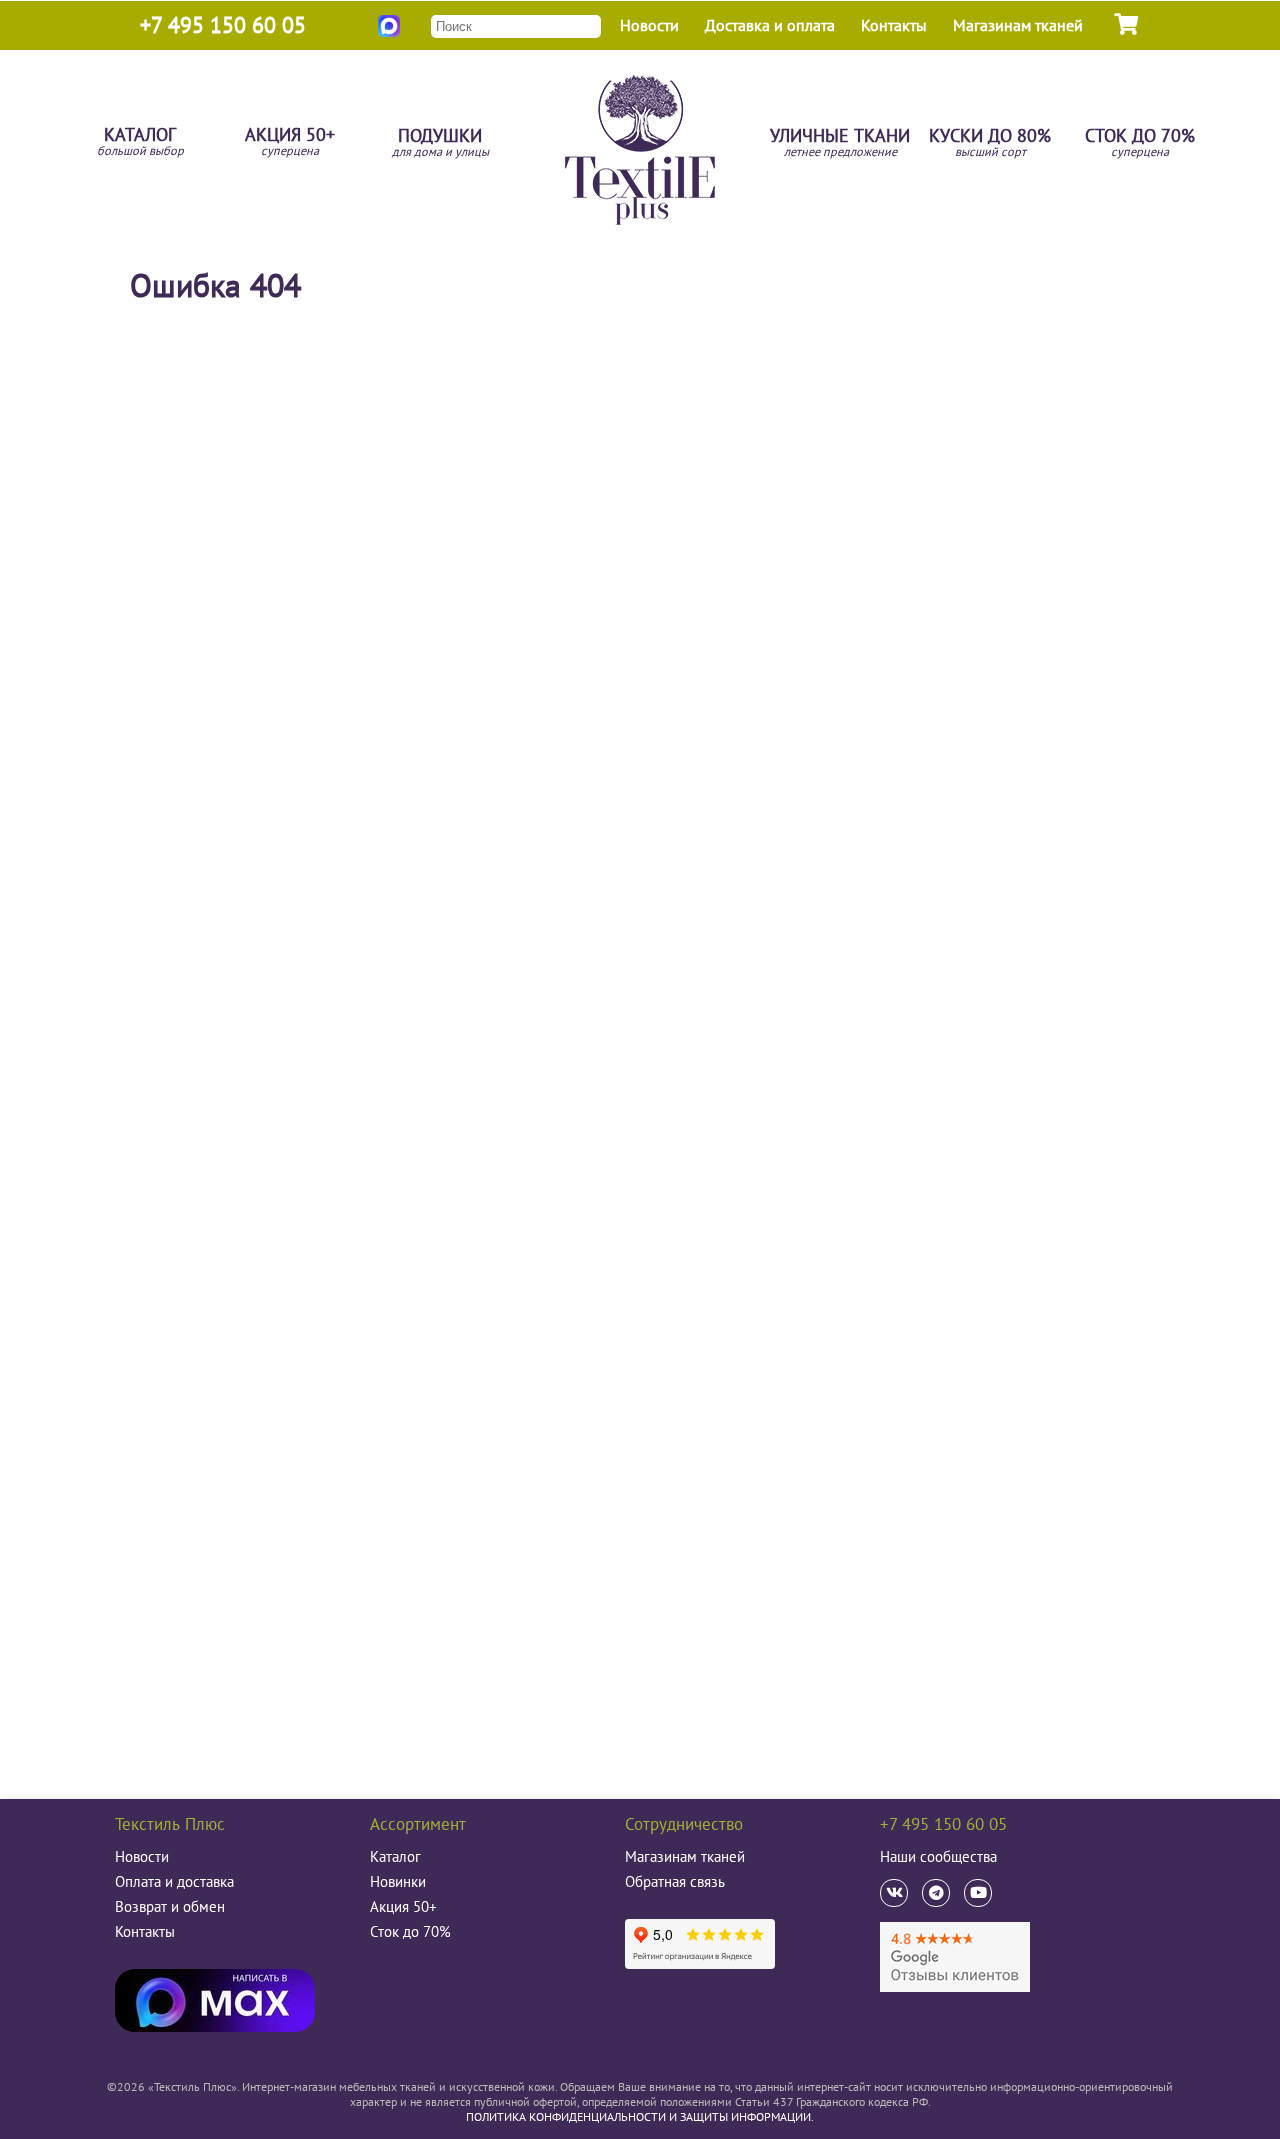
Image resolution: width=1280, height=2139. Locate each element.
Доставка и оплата (770, 25)
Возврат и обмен (170, 1906)
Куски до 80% (990, 143)
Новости (649, 25)
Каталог (140, 142)
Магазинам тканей (1018, 25)
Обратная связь (675, 1881)
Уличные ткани (840, 143)
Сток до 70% (1140, 143)
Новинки (398, 1881)
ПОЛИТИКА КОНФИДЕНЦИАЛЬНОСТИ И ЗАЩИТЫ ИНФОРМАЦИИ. (640, 2116)
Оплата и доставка (174, 1881)
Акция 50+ (290, 142)
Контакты (894, 25)
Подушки (440, 143)
